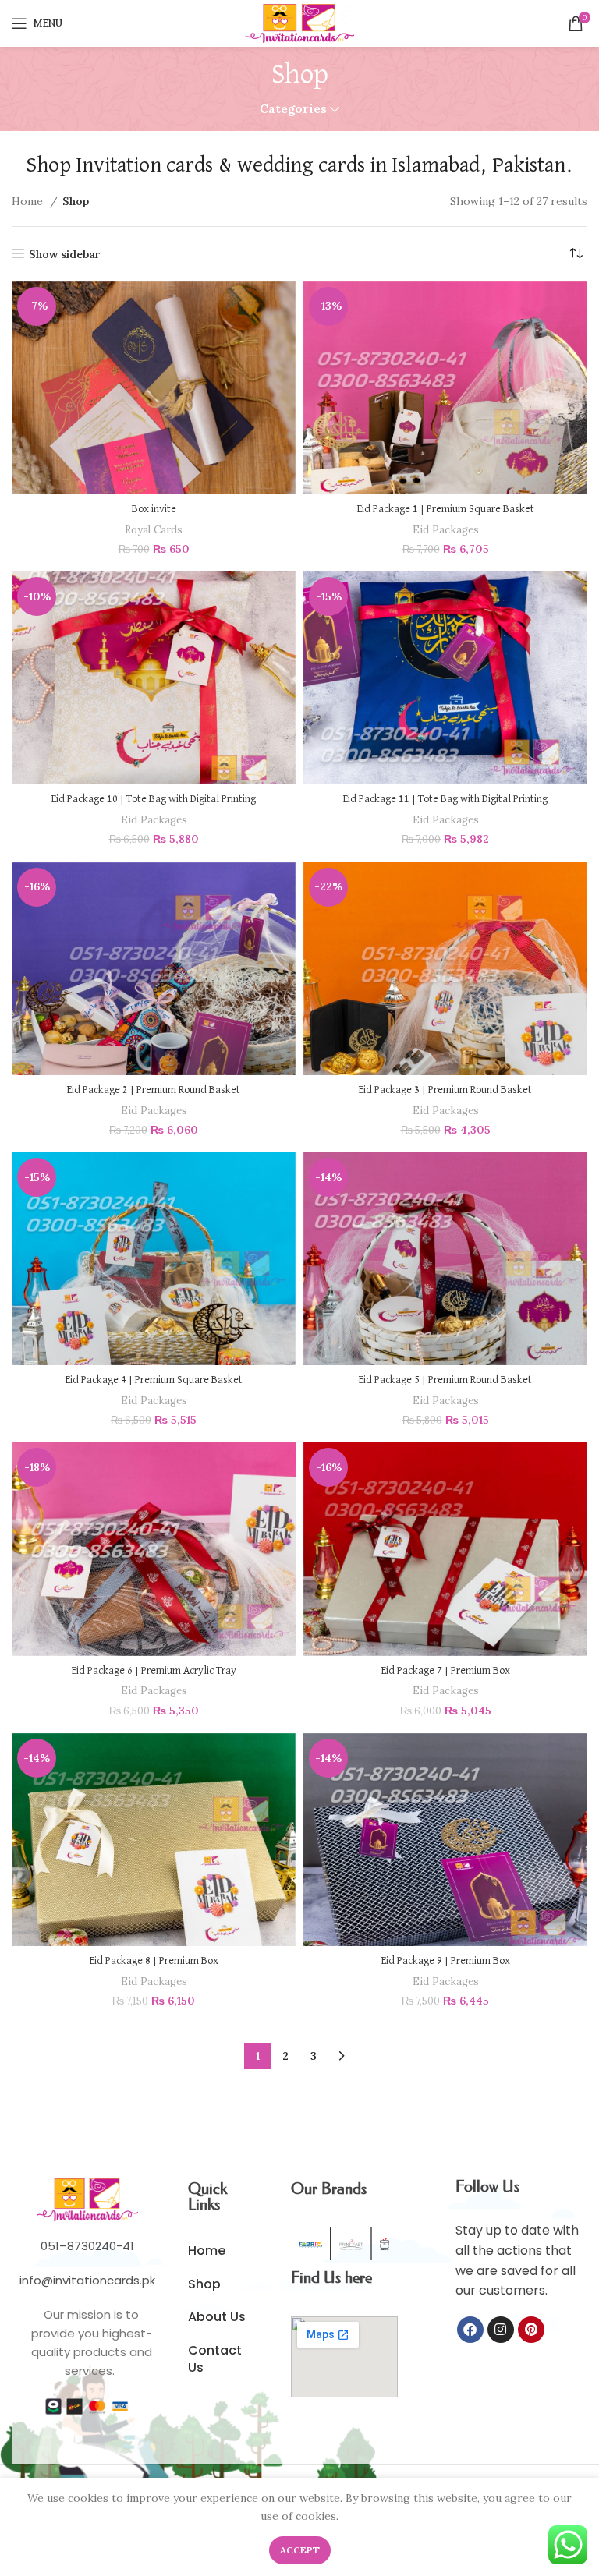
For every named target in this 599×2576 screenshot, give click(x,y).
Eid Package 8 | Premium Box (154, 1961)
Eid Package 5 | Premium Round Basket (445, 1380)
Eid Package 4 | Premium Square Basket (154, 1380)
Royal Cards (154, 530)
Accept (300, 2550)
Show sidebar (65, 254)
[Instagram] (501, 2330)
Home (29, 201)
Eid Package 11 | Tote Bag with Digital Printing (445, 799)
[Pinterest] (531, 2330)
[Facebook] (470, 2330)
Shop (204, 2284)
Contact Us (215, 2359)
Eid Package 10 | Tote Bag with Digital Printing (154, 799)
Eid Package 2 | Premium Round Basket (154, 1090)
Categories (293, 109)
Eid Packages (446, 530)
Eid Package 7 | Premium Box (446, 1671)
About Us (217, 2317)
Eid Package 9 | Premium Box (446, 1961)
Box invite (154, 509)
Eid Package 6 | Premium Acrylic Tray (154, 1671)
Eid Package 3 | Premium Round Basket (445, 1090)
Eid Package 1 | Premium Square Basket (446, 509)
